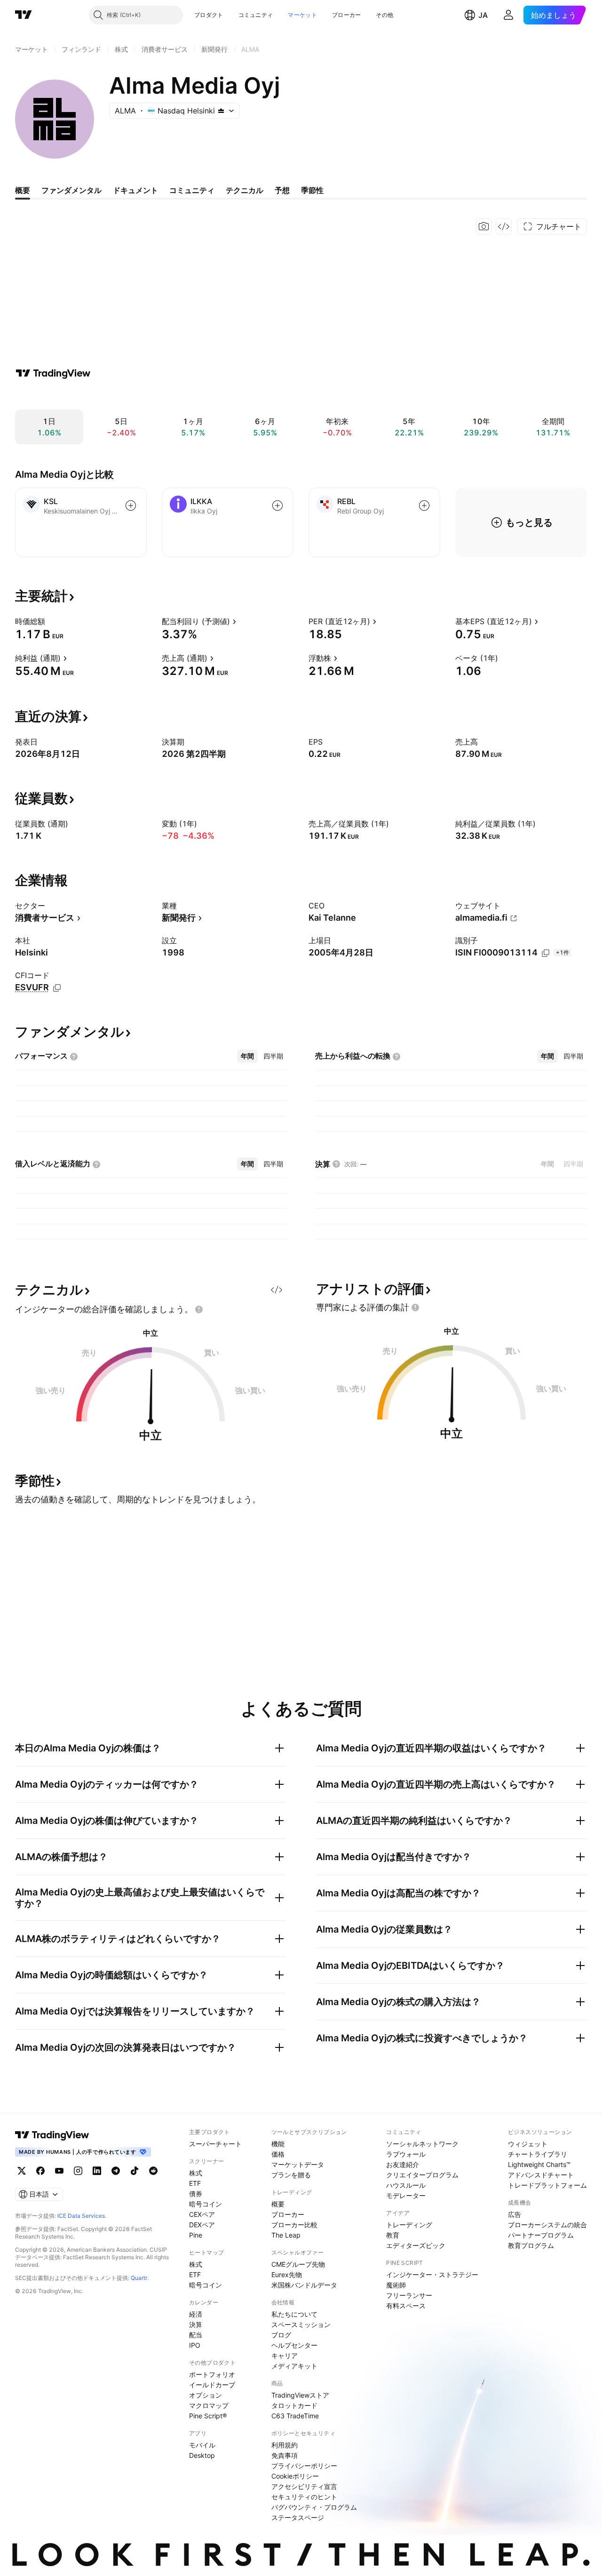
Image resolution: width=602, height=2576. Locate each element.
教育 (393, 2235)
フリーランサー (409, 2295)
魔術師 (396, 2285)
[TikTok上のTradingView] (135, 2171)
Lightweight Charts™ (539, 2164)
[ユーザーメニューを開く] (508, 15)
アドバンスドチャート (541, 2175)
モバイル (202, 2445)
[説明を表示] (51, 621)
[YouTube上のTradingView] (59, 2171)
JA (483, 15)
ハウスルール (406, 2185)
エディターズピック (416, 2245)
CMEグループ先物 (298, 2264)
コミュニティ (256, 15)
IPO (195, 2345)
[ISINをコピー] (546, 953)
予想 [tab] (282, 190)
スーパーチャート (215, 2144)
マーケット (302, 15)
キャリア (285, 2355)
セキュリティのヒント (304, 2497)
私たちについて (294, 2314)
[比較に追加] (131, 506)
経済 (196, 2314)
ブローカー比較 (294, 2225)
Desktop (202, 2455)
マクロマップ (209, 2405)
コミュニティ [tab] (192, 190)
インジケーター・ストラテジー (432, 2275)
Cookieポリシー (295, 2476)
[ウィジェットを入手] (504, 226)
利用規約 (285, 2445)
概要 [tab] (23, 190)
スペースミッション (301, 2324)
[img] (221, 111)
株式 (196, 2173)
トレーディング (409, 2225)
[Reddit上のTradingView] (153, 2171)
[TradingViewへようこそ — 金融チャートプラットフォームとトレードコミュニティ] (53, 373)
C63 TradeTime (295, 2416)
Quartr (139, 2278)
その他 (384, 15)
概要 (278, 2204)
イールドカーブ (212, 2385)
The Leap (286, 2235)
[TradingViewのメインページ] (24, 15)
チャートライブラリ (538, 2154)
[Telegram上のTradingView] (116, 2171)
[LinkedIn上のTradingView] (97, 2171)
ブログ (281, 2335)
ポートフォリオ (212, 2374)
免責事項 (285, 2455)
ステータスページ (298, 2517)
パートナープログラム (541, 2235)
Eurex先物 (287, 2275)
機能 (278, 2144)
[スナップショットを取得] (484, 226)
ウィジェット (528, 2144)
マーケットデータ (298, 2164)
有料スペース (406, 2306)
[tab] (247, 1056)
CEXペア (202, 2214)
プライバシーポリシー (304, 2466)
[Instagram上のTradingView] (78, 2171)
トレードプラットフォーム (547, 2185)
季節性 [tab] (312, 190)
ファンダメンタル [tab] (71, 190)
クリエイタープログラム (422, 2175)
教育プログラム (531, 2245)
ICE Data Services (81, 2216)
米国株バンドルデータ (304, 2285)
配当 (196, 2335)
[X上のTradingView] (22, 2171)
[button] (230, 15)
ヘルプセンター (294, 2345)
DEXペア (202, 2225)
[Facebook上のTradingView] (40, 2171)
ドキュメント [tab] (135, 190)
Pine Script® (208, 2416)
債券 (196, 2194)
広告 (515, 2214)
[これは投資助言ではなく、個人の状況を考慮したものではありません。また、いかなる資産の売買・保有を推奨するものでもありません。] (199, 1309)
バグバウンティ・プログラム (314, 2507)
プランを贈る (291, 2175)
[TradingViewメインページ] (52, 2135)
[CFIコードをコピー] (57, 988)
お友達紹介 (403, 2164)
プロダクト (209, 15)
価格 (278, 2154)
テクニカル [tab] (245, 190)
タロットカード (294, 2405)
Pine (196, 2235)
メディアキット (294, 2366)
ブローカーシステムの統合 (547, 2225)
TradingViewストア (300, 2395)
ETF (195, 2183)
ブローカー (347, 15)
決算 (196, 2324)
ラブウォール (406, 2154)
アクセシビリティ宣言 (304, 2486)
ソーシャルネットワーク (422, 2144)
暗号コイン (206, 2204)
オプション (206, 2395)
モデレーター (406, 2195)
